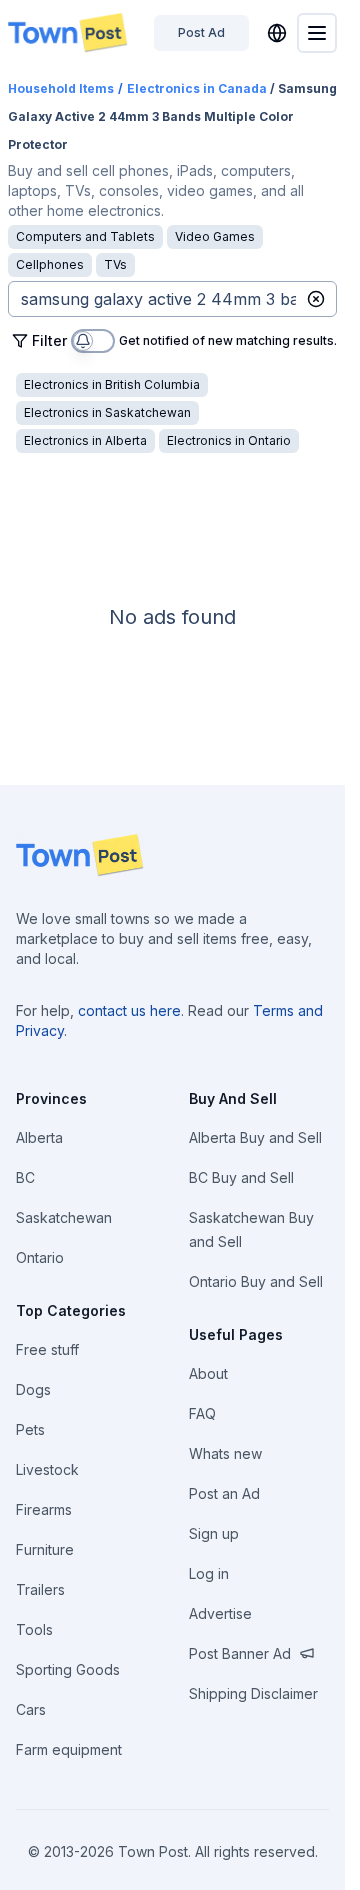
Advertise (220, 1613)
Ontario (40, 1257)
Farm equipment (69, 1749)
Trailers (40, 1589)
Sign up (214, 1533)
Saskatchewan (64, 1217)
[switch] (93, 341)
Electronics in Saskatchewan (107, 412)
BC (25, 1177)
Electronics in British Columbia (112, 384)
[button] (316, 299)
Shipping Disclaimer (253, 1693)
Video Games (215, 236)
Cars (31, 1709)
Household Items (61, 88)
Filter (49, 340)
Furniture (45, 1549)
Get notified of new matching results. (228, 341)
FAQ (202, 1413)
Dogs (33, 1389)
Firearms (44, 1509)
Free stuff (47, 1349)
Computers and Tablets (85, 236)
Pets (30, 1429)
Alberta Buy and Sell (255, 1137)
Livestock (47, 1469)
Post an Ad (224, 1493)
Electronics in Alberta (85, 440)
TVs (115, 264)
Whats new (225, 1453)
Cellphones (50, 264)
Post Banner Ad (240, 1653)
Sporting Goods (68, 1669)
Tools (34, 1629)
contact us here (129, 1010)
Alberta (39, 1137)
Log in (209, 1573)
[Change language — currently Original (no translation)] (277, 33)
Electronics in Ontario (229, 440)
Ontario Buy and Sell (256, 1281)
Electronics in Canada (197, 88)
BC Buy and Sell (241, 1177)
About (208, 1373)
